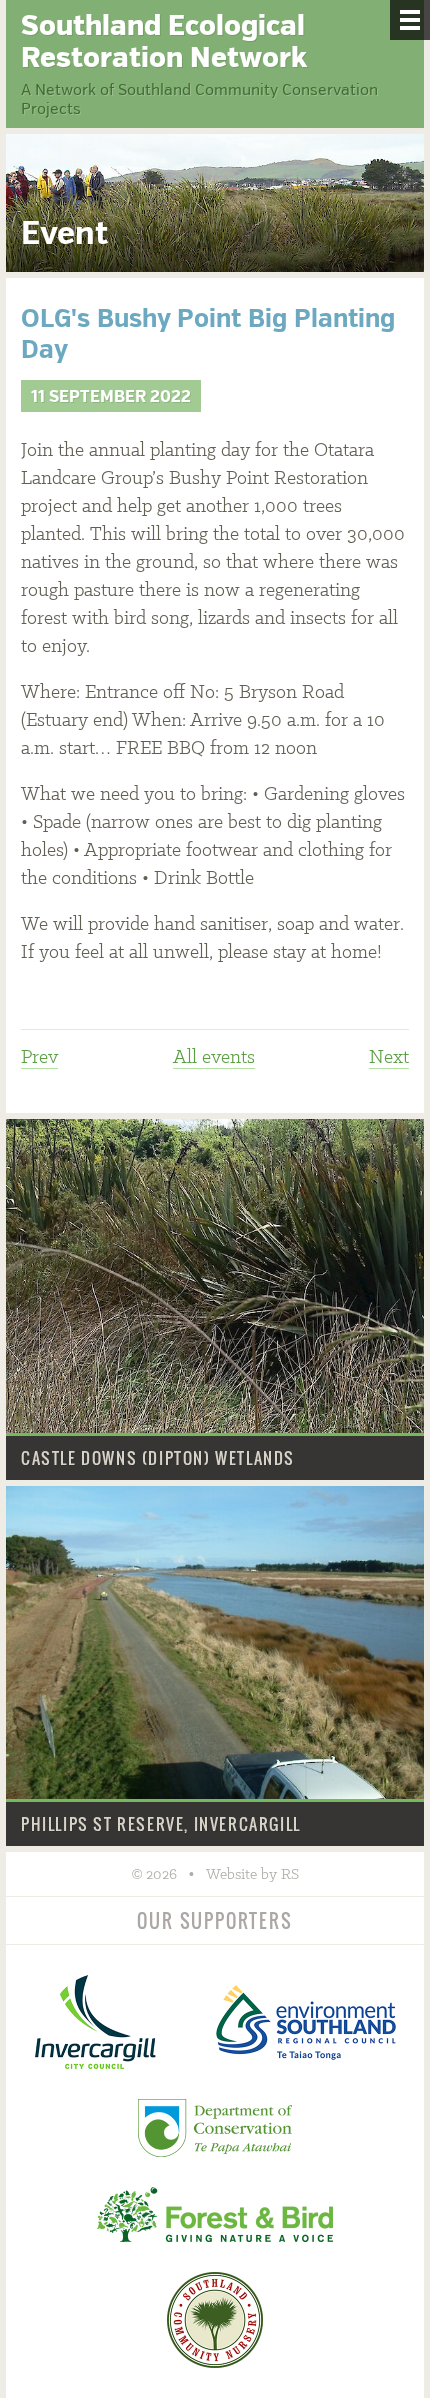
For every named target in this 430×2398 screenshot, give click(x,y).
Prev (39, 1058)
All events (214, 1058)
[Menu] (410, 20)
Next (389, 1058)
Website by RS (252, 1875)
